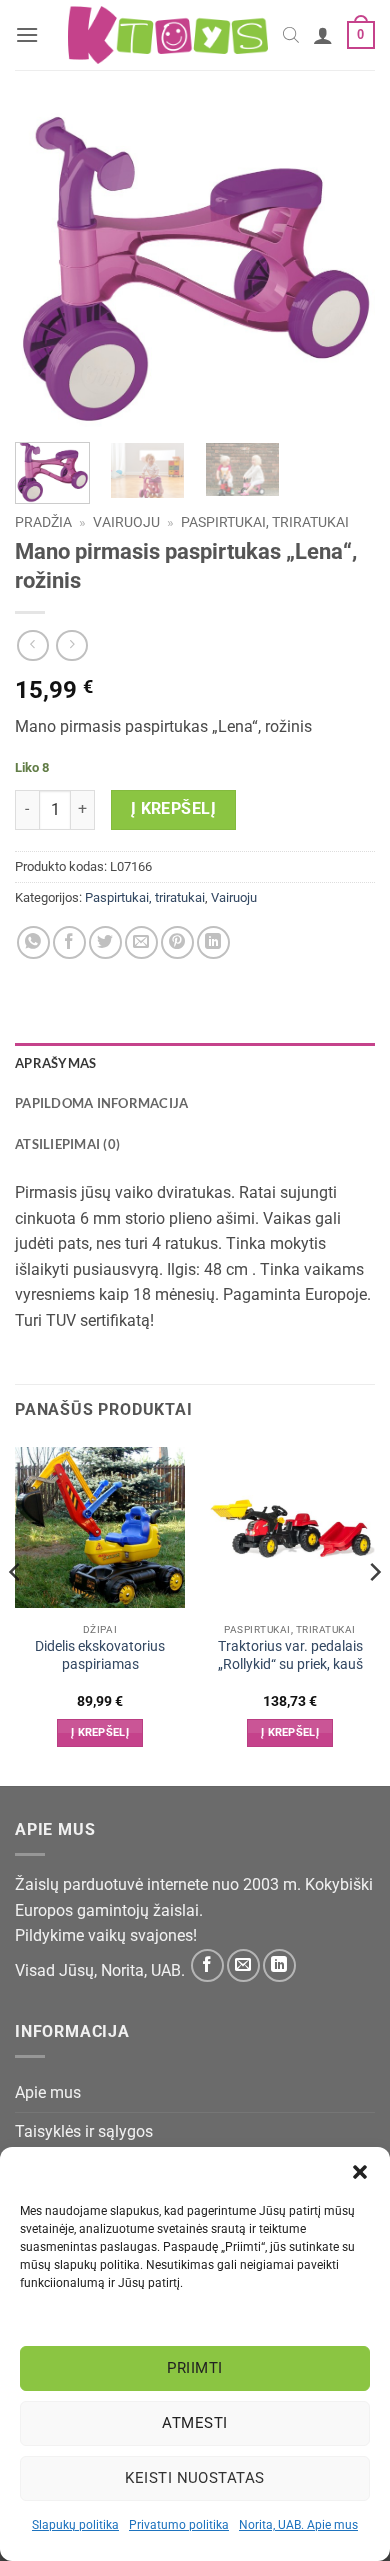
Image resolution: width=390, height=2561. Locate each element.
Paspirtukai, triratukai (265, 522)
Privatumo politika (179, 2525)
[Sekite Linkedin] (279, 1965)
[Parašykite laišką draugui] (141, 942)
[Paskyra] (323, 35)
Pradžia (43, 522)
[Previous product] (71, 645)
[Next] (343, 268)
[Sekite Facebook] (207, 1965)
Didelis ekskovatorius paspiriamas (100, 1655)
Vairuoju (126, 522)
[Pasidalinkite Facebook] (69, 942)
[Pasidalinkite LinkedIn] (213, 942)
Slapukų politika (75, 2525)
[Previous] (47, 268)
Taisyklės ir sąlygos (84, 2131)
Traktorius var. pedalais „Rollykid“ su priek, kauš (290, 1655)
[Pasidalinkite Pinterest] (177, 942)
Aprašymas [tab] (55, 1063)
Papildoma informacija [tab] (101, 1103)
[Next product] (32, 645)
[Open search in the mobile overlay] (291, 35)
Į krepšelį (174, 809)
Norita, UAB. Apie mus (298, 2525)
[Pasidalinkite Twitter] (105, 942)
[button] (360, 2172)
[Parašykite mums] (243, 1965)
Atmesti (194, 2423)
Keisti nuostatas (194, 2478)
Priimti (194, 2368)
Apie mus (48, 2092)
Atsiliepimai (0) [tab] (67, 1144)
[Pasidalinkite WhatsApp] (33, 942)
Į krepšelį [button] (100, 1732)
